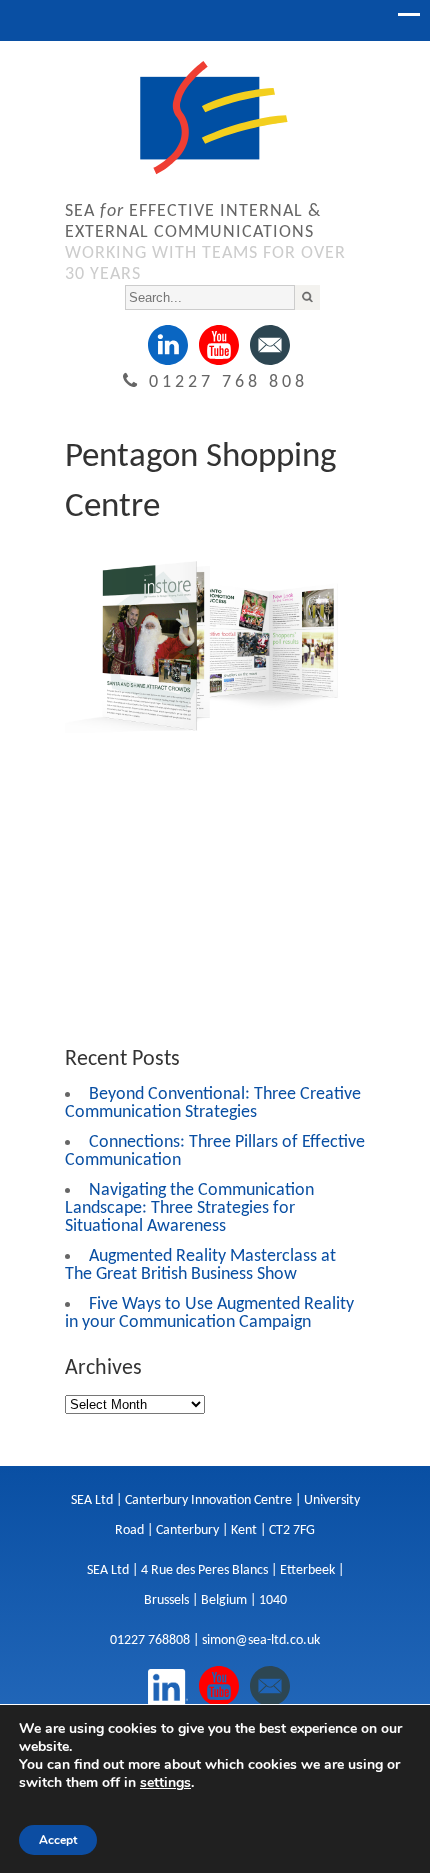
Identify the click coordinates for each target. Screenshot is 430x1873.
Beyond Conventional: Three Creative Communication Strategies (213, 1103)
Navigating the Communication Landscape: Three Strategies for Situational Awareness (189, 1208)
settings (165, 1783)
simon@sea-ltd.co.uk (261, 1640)
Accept (58, 1840)
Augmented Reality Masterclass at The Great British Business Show (200, 1265)
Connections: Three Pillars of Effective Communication (215, 1151)
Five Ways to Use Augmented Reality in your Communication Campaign (209, 1313)
